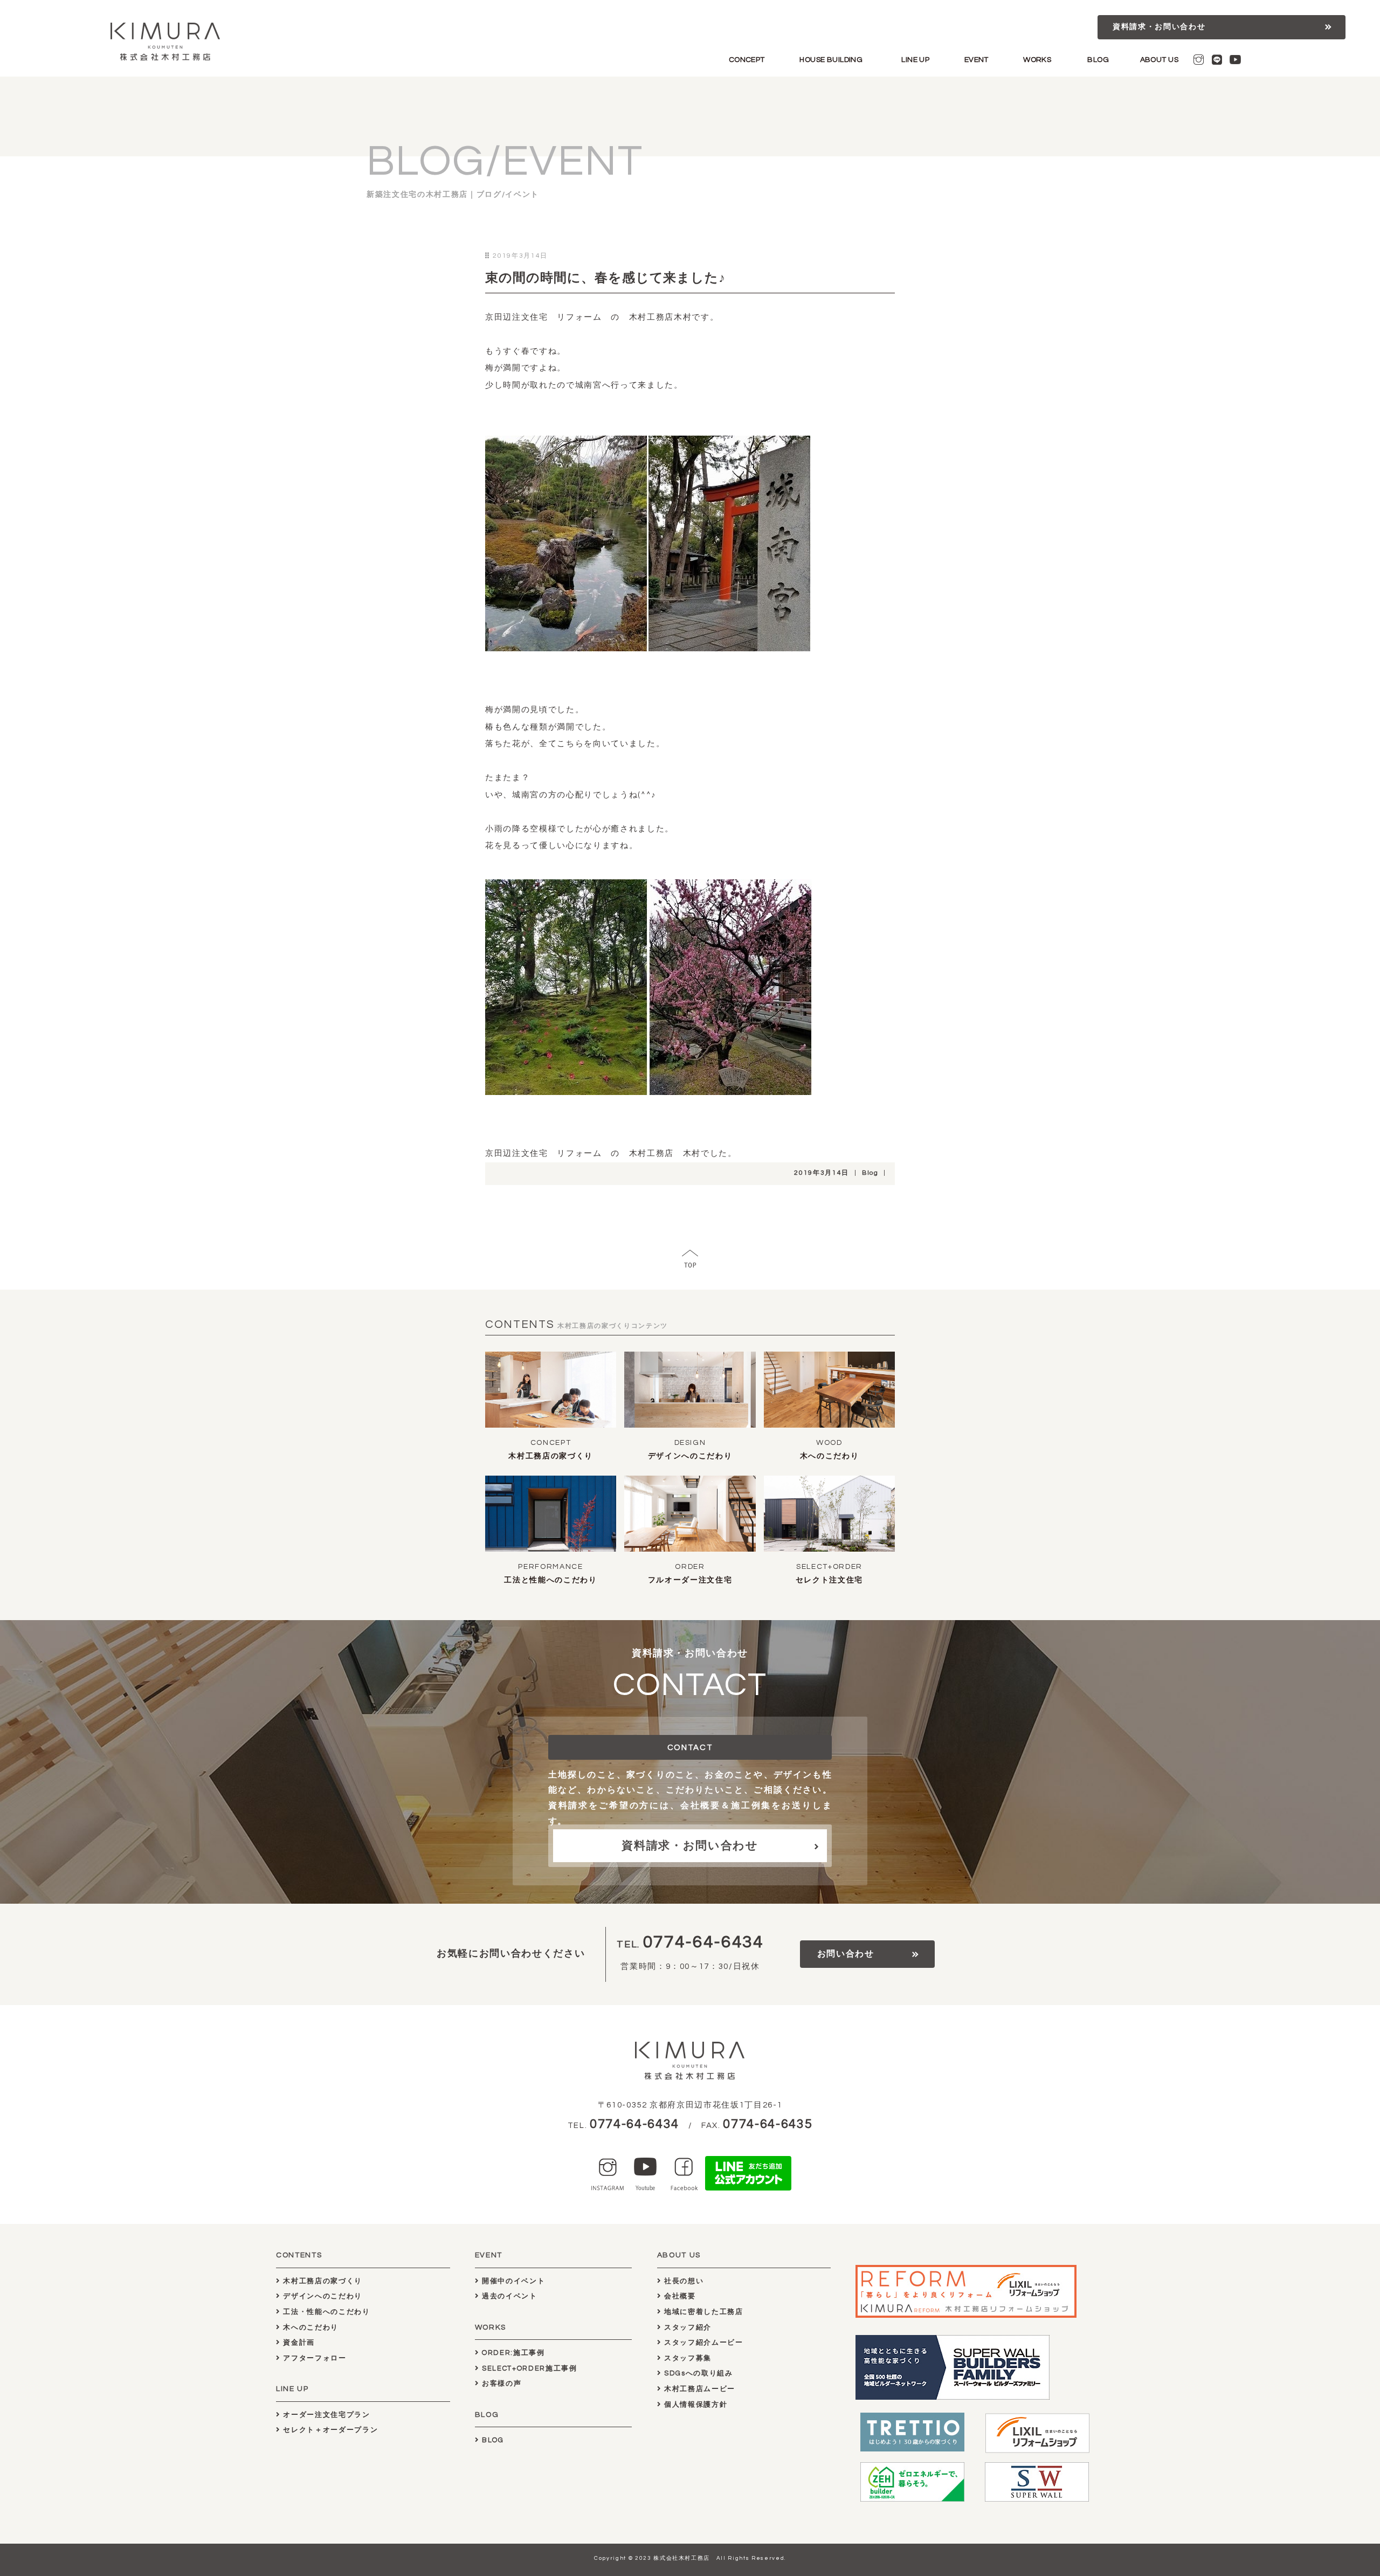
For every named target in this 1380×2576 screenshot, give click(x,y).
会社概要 (678, 2296)
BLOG (1098, 60)
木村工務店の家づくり (551, 1456)
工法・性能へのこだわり (326, 2312)
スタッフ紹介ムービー (702, 2343)
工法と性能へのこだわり (550, 1580)
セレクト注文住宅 (829, 1580)
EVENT (977, 60)
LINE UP (915, 60)
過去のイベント (508, 2296)
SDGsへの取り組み (697, 2373)
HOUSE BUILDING (831, 60)
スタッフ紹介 (686, 2327)
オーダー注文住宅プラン (326, 2415)
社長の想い (682, 2281)
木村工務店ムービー (698, 2389)
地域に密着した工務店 (702, 2312)
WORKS (1037, 60)
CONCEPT (747, 60)
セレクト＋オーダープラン (329, 2430)
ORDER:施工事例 (512, 2353)
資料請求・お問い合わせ (1159, 27)
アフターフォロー (314, 2358)
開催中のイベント (512, 2281)
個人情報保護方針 (694, 2405)
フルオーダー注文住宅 (690, 1580)
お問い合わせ (846, 1954)
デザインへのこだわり (690, 1456)
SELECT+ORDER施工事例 (528, 2368)
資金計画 (298, 2343)
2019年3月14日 (822, 1173)
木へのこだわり (830, 1456)
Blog (870, 1173)
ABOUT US (1159, 60)
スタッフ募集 (686, 2358)
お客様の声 (500, 2384)
